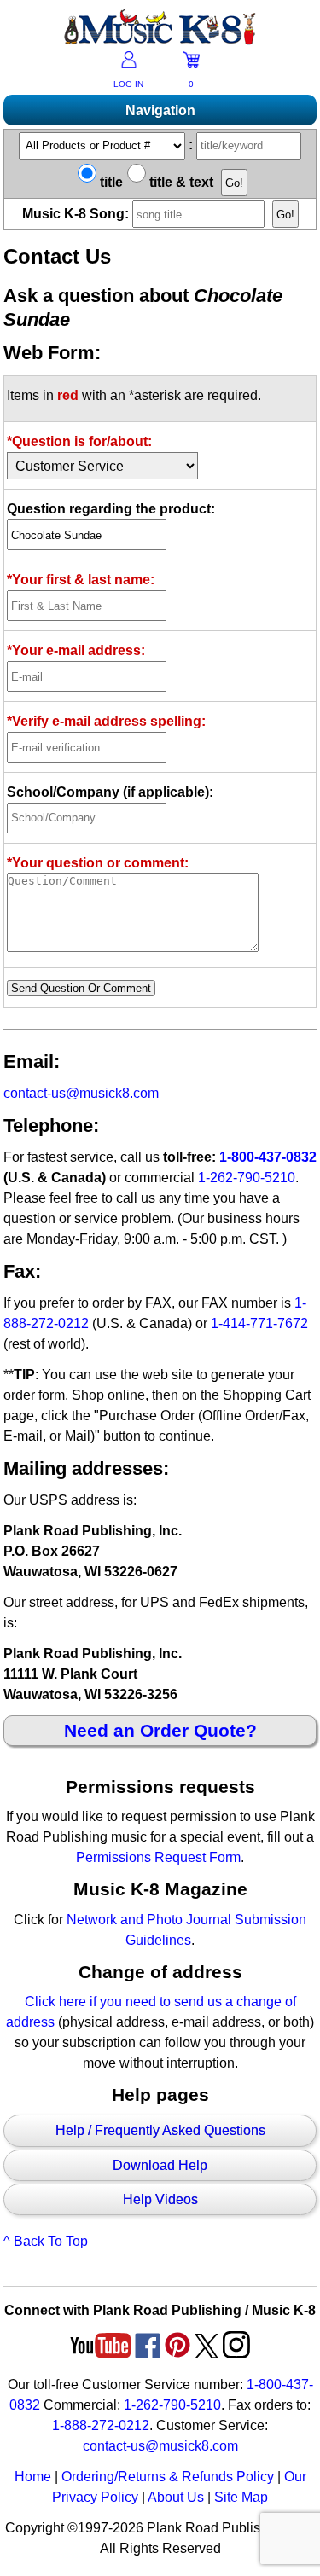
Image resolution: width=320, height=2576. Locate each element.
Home (33, 2477)
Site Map (241, 2497)
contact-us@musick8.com (81, 1093)
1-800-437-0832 (268, 1157)
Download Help (160, 2165)
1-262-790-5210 (247, 1178)
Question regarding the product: (111, 509)
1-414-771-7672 (259, 1323)
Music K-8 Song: (77, 214)
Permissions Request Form (158, 1857)
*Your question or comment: (98, 863)
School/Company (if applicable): (110, 792)
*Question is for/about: (79, 441)
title (110, 182)
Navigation (160, 110)
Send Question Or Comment (81, 988)
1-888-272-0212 (101, 2425)
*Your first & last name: (81, 580)
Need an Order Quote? (160, 1730)
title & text (180, 182)
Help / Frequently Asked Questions (160, 2130)
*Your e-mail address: (76, 650)
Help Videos (160, 2199)
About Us (176, 2497)
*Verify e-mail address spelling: (106, 721)
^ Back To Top (46, 2241)
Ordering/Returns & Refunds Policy (168, 2477)
